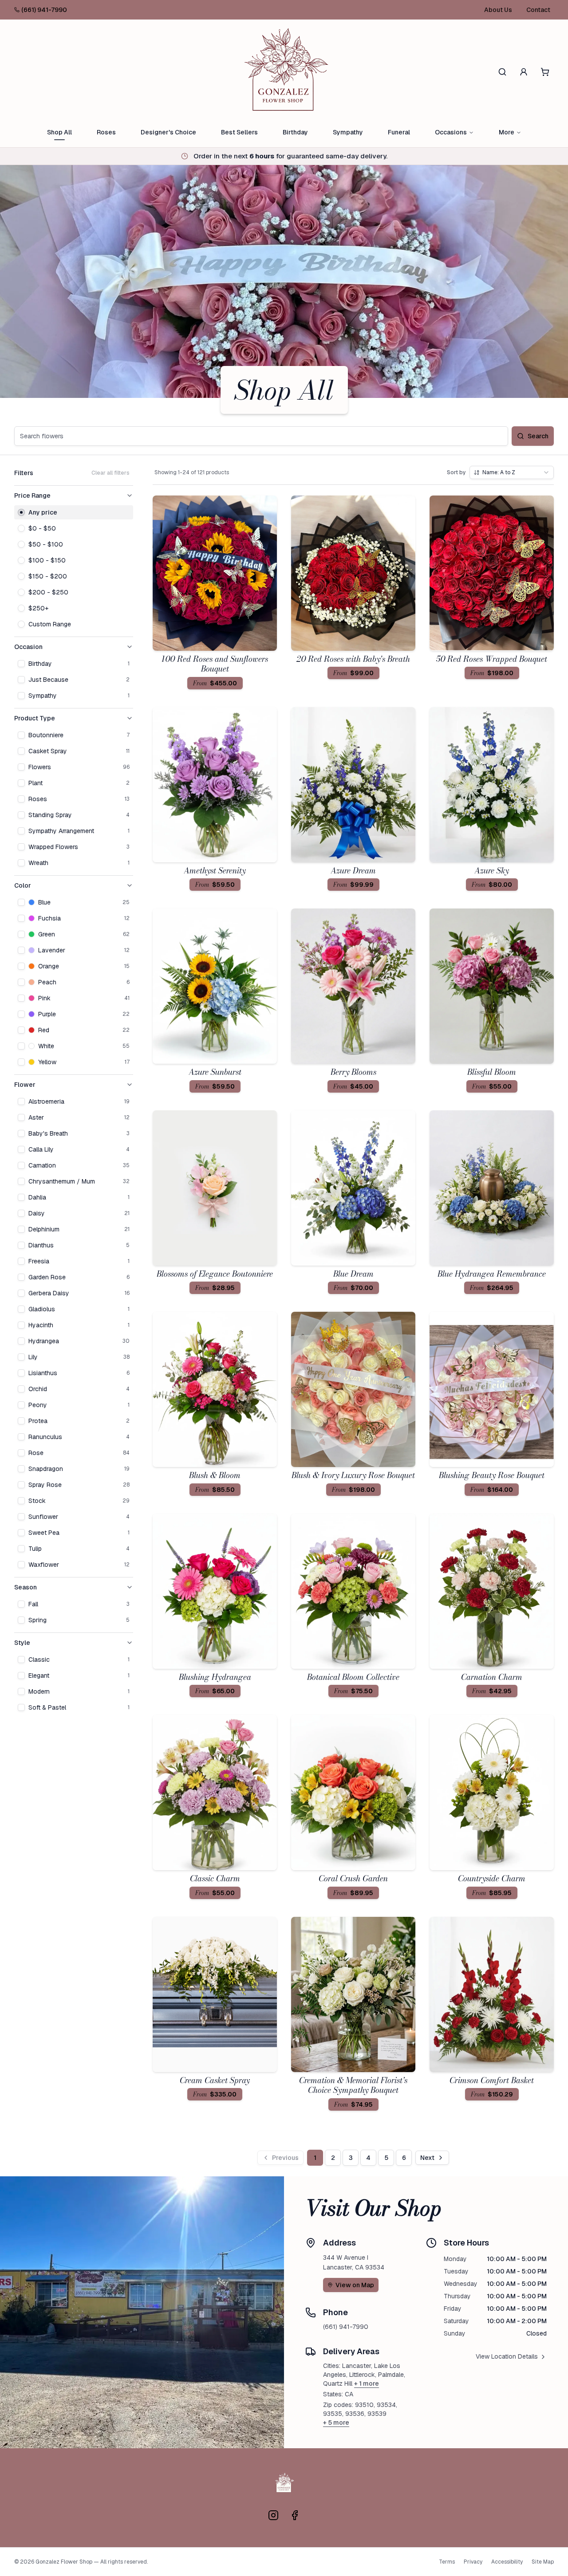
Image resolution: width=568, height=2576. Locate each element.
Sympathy (348, 132)
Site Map (543, 2562)
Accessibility (507, 2562)
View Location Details (507, 2356)
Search (538, 436)
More (507, 132)
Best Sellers (239, 132)
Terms (447, 2562)
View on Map (355, 2285)
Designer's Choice (168, 132)
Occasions (451, 132)
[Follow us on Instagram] (273, 2515)
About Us (498, 10)
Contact (538, 10)
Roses (106, 132)
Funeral (399, 132)
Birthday (295, 132)
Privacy (473, 2562)
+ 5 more (336, 2423)
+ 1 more (367, 2383)
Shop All (59, 132)
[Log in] (524, 72)
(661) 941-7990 (44, 10)
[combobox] (512, 472)
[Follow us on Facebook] (295, 2515)
